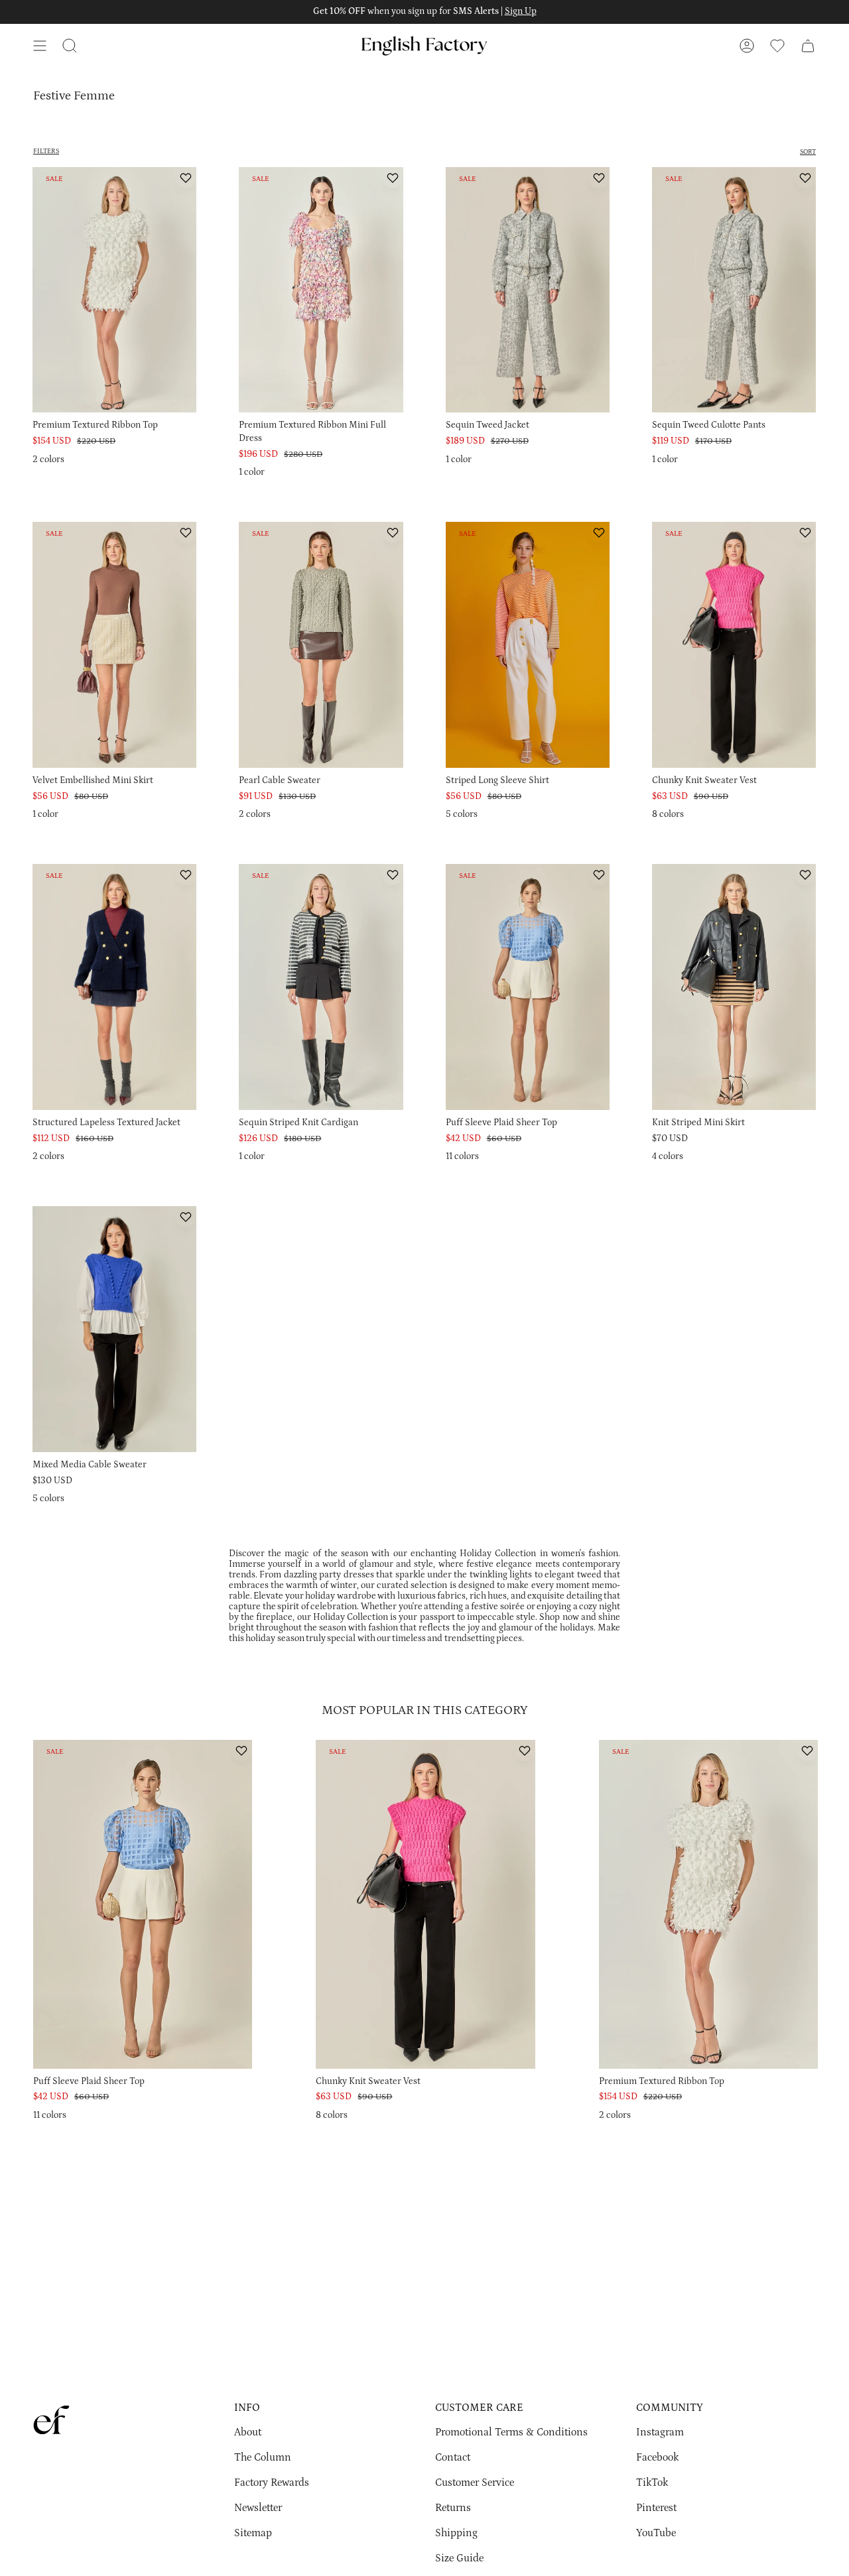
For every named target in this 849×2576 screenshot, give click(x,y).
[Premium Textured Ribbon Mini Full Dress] (321, 290)
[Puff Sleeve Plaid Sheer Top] (528, 987)
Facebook (657, 2457)
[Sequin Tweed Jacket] (528, 290)
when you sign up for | (425, 11)
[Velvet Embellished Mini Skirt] (114, 645)
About (248, 2432)
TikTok (652, 2483)
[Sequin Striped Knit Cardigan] (321, 987)
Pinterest (656, 2508)
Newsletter (258, 2508)
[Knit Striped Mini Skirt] (734, 987)
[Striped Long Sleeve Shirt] (528, 645)
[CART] (808, 46)
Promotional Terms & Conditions (511, 2432)
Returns (453, 2508)
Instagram (660, 2432)
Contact (453, 2457)
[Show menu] (40, 46)
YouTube (656, 2533)
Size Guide (459, 2558)
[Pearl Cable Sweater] (321, 645)
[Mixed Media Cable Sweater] (114, 1329)
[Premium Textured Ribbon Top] (114, 290)
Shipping (456, 2533)
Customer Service (475, 2483)
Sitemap (253, 2533)
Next (829, 1918)
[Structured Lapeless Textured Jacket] (114, 987)
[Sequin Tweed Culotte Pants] (734, 290)
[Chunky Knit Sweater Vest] (734, 645)
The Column (263, 2457)
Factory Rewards (272, 2483)
